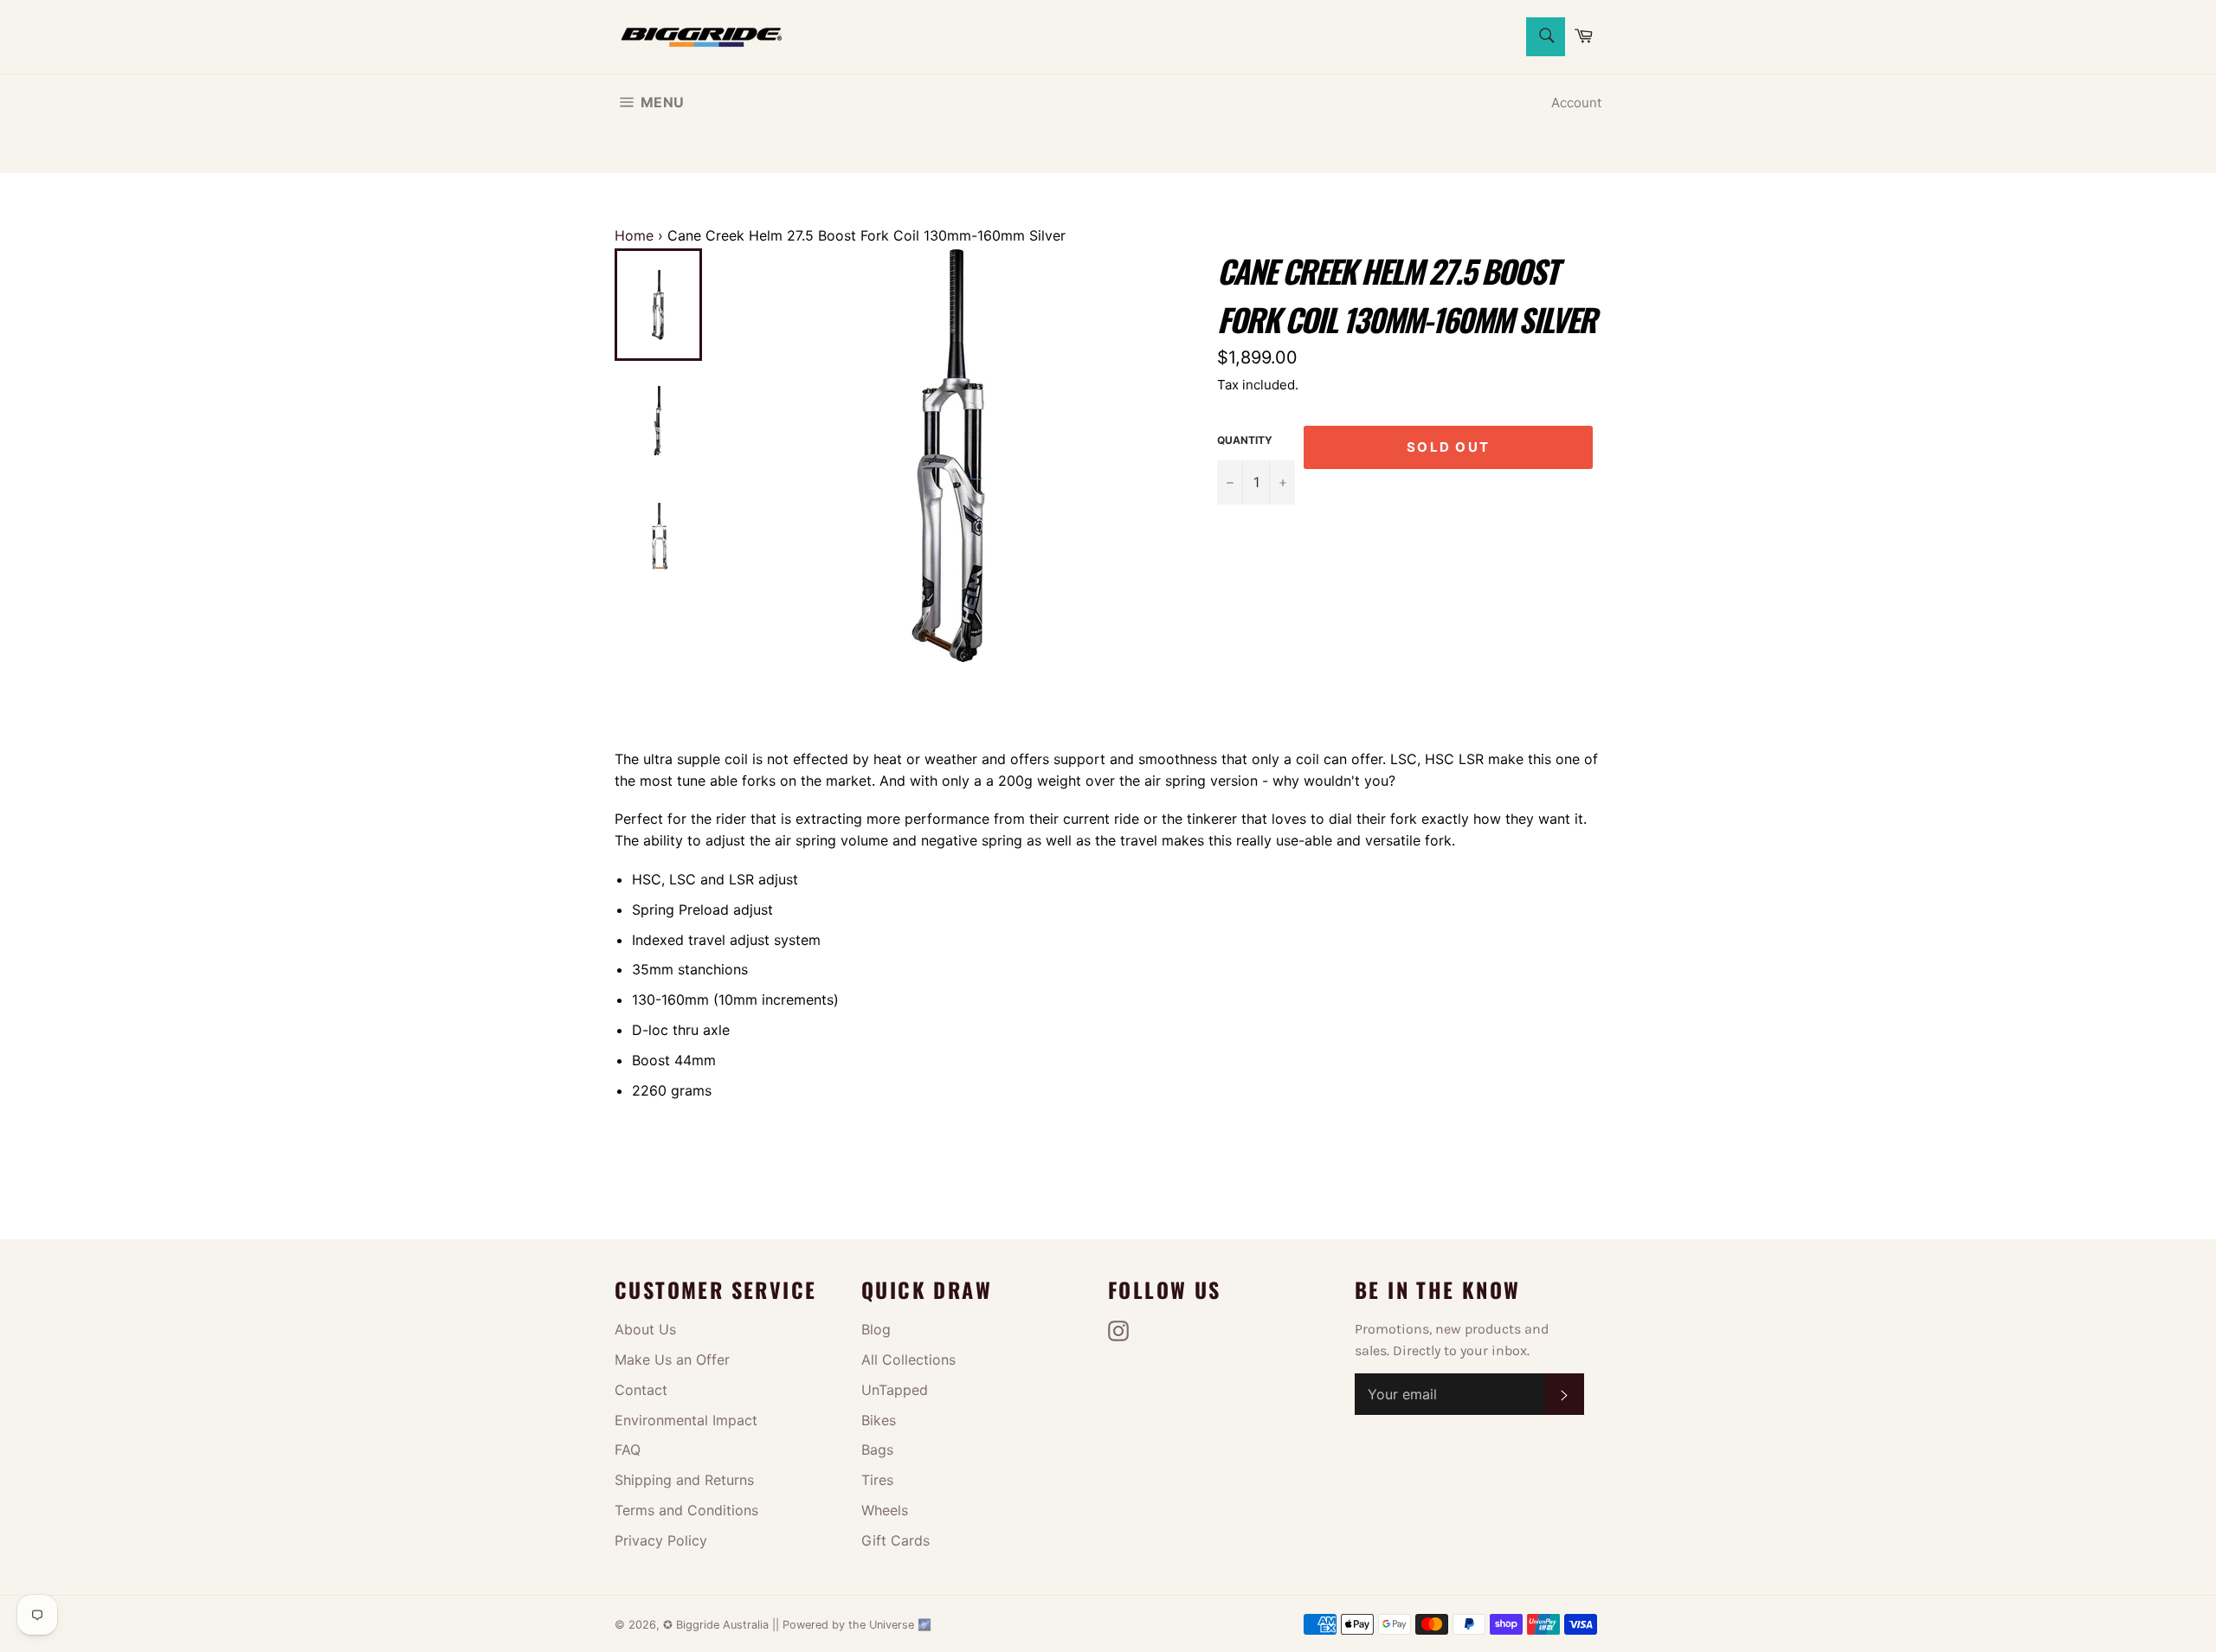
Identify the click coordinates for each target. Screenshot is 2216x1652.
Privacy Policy (661, 1540)
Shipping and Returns (684, 1480)
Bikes (879, 1420)
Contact (641, 1390)
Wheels (885, 1510)
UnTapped (895, 1390)
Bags (877, 1450)
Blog (876, 1329)
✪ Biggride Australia (718, 1625)
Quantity (1245, 440)
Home (634, 235)
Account (1576, 103)
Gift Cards (895, 1540)
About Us (645, 1329)
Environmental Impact (686, 1420)
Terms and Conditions (686, 1510)
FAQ (628, 1450)
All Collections (908, 1360)
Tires (877, 1480)
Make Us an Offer (672, 1360)
